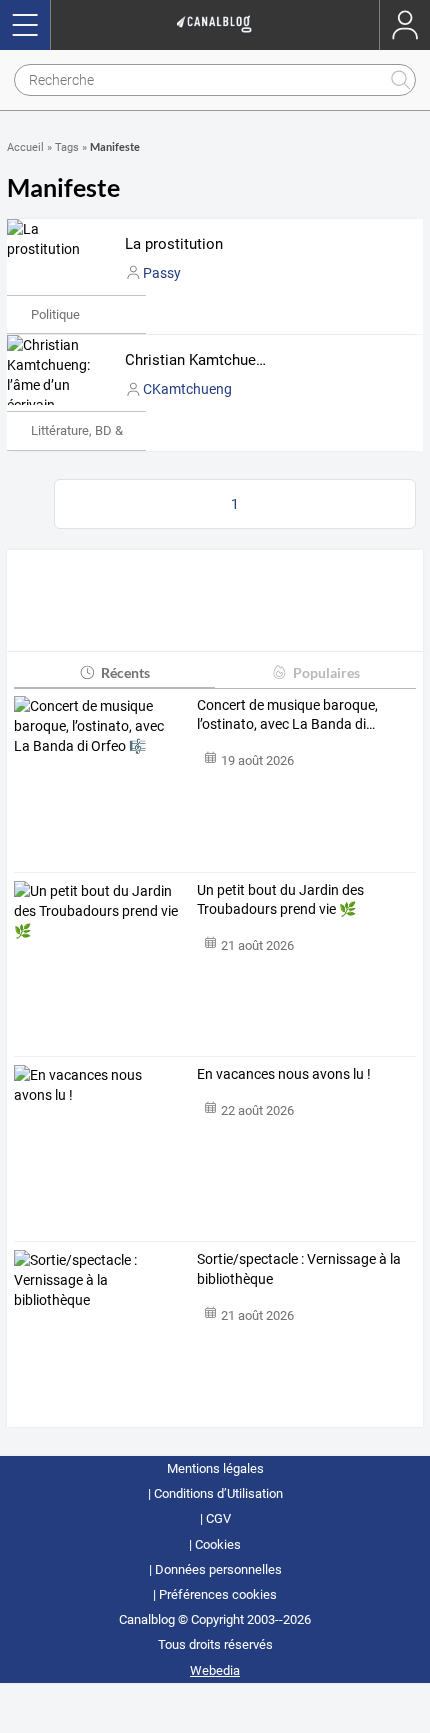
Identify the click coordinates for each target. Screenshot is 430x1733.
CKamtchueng (187, 389)
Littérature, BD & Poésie (98, 430)
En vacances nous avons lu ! (284, 1074)
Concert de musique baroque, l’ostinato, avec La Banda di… (287, 715)
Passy (162, 273)
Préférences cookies (218, 1594)
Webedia (215, 1670)
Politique (55, 314)
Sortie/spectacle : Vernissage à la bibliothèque (299, 1269)
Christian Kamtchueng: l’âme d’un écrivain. (266, 360)
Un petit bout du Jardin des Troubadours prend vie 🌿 (280, 900)
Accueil (25, 147)
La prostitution (174, 244)
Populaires (326, 672)
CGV (218, 1518)
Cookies (218, 1544)
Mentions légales (215, 1468)
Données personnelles (218, 1569)
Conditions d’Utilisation (218, 1493)
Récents (125, 672)
